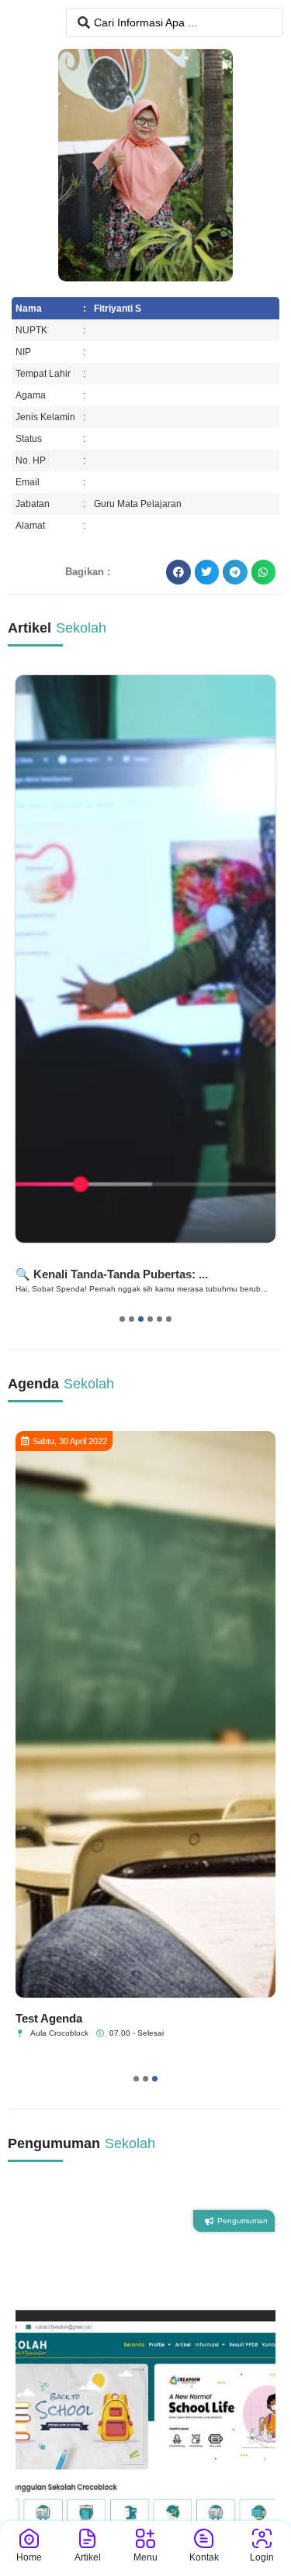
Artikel (88, 2557)
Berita (36, 1258)
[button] (178, 572)
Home (29, 2557)
